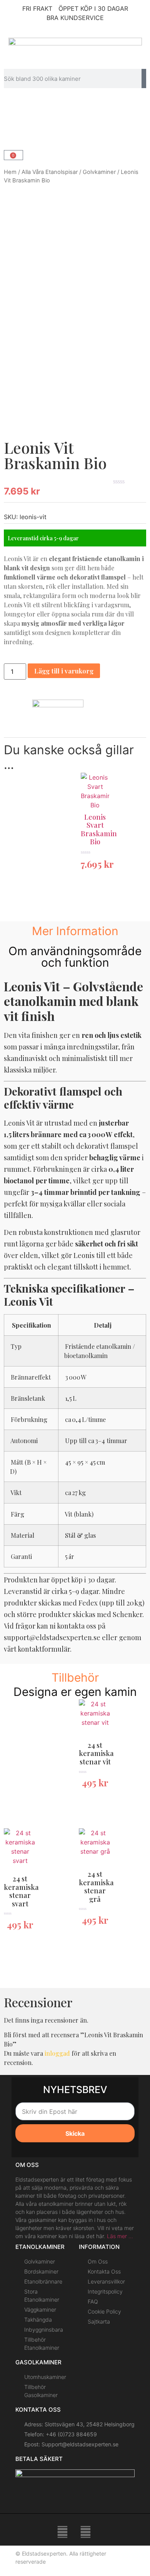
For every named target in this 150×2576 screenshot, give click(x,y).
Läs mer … (120, 2236)
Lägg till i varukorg (64, 671)
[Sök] (144, 79)
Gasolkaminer (38, 2362)
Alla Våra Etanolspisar (50, 172)
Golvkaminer (99, 172)
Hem (10, 172)
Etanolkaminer (40, 2247)
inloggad (57, 2053)
